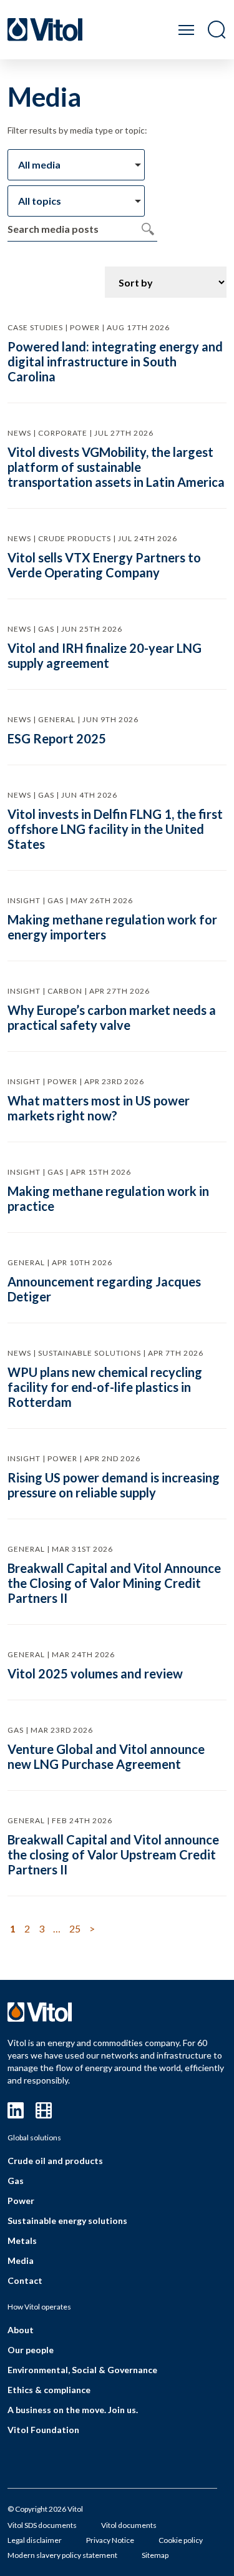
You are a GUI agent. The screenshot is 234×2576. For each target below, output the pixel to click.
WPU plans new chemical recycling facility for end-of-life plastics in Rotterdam (105, 1387)
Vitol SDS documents (42, 2525)
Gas (16, 2181)
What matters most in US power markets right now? (99, 1108)
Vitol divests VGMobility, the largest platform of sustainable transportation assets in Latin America (116, 467)
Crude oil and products (55, 2161)
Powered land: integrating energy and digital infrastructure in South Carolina (115, 361)
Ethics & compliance (49, 2390)
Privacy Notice (110, 2540)
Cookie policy (181, 2540)
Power (21, 2201)
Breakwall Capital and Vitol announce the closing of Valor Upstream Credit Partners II (113, 1854)
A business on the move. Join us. (73, 2410)
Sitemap (155, 2555)
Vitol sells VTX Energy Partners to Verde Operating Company (104, 565)
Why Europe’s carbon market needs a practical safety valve (112, 1017)
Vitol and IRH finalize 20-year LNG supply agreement (105, 655)
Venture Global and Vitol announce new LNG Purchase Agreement (106, 1756)
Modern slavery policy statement (62, 2555)
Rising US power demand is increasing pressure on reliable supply (114, 1485)
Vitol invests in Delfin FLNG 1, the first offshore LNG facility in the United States (115, 829)
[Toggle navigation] (186, 30)
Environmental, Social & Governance (82, 2370)
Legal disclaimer (35, 2540)
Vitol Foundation (43, 2430)
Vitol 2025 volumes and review (95, 1673)
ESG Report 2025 (57, 738)
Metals (22, 2241)
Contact (25, 2280)
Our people (31, 2350)
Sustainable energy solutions (67, 2221)
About (21, 2330)
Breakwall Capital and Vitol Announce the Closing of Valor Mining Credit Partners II (114, 1583)
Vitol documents (129, 2525)
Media (21, 2260)
